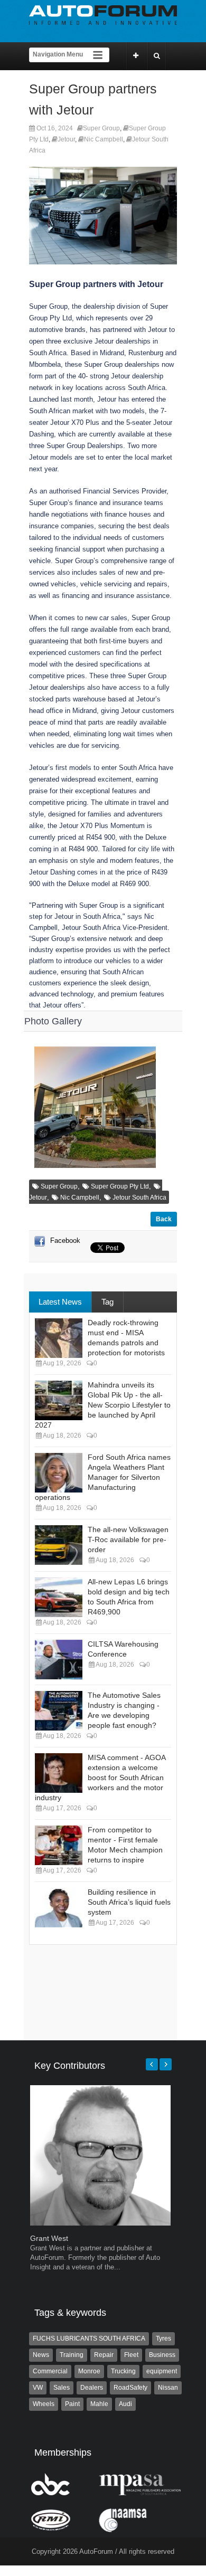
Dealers (92, 2388)
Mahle (99, 2404)
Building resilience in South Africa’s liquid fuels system (129, 1902)
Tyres (163, 2339)
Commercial (50, 2371)
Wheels (44, 2404)
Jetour (66, 139)
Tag (107, 1302)
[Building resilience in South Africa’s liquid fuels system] (59, 1908)
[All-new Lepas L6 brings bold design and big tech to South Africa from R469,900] (59, 1597)
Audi (125, 2404)
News (41, 2355)
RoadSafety (130, 2388)
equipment (162, 2371)
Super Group (101, 128)
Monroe (89, 2371)
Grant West (49, 2238)
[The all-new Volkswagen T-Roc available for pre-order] (59, 1545)
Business (162, 2355)
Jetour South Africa (139, 1197)
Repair (104, 2355)
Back (164, 1219)
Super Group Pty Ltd (120, 1186)
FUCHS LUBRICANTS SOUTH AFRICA (89, 2339)
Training (72, 2355)
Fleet (131, 2355)
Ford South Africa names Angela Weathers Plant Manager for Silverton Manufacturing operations (103, 1477)
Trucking (123, 2371)
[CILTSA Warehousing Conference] (59, 1660)
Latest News (60, 1302)
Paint (72, 2404)
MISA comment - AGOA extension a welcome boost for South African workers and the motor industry (100, 1777)
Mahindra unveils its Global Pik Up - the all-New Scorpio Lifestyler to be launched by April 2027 (103, 1405)
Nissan (168, 2388)
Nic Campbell (104, 139)
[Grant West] (100, 2223)
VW (38, 2388)
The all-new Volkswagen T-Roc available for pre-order (128, 1539)
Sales (62, 2388)
